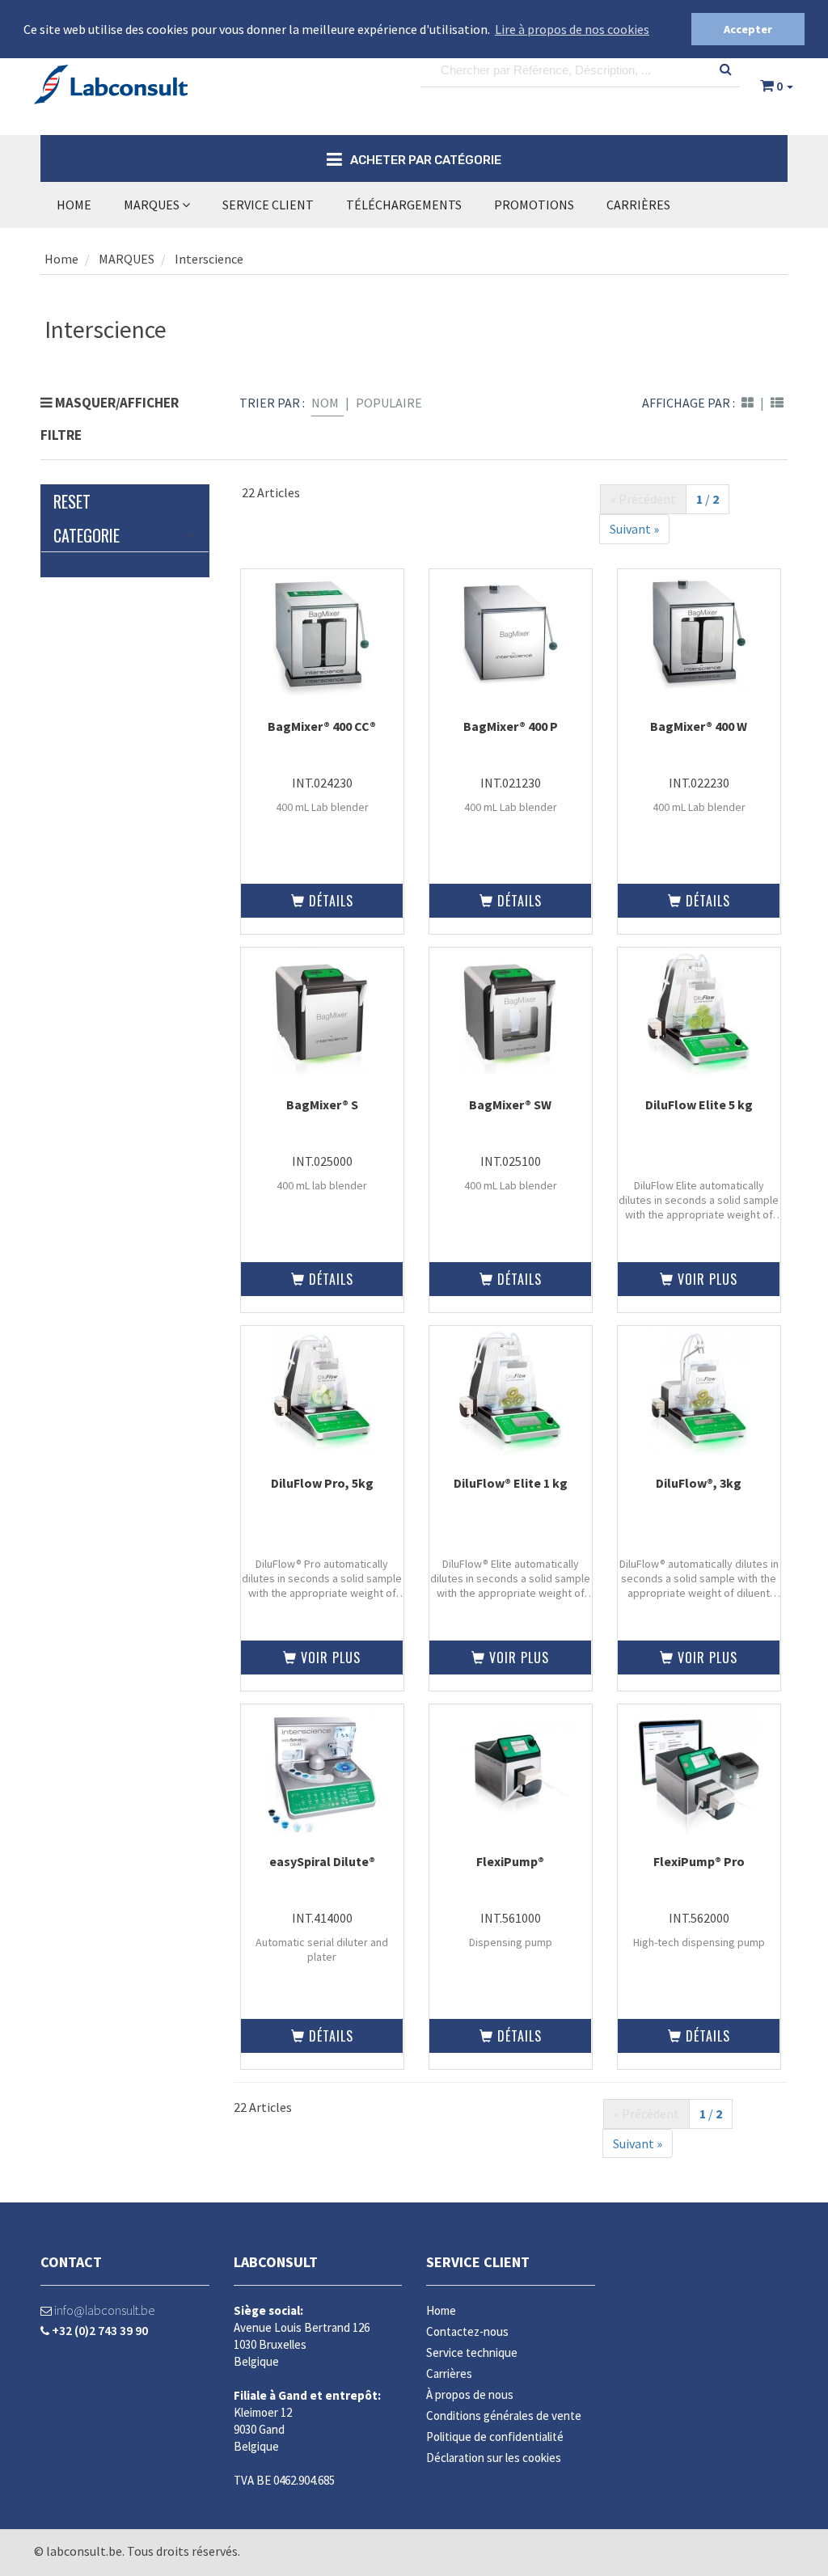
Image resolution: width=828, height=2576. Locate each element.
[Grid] (748, 403)
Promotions (534, 205)
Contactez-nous (467, 2331)
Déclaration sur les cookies (494, 2458)
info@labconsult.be (103, 2310)
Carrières (638, 205)
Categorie (87, 535)
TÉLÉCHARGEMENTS (404, 205)
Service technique (472, 2352)
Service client (478, 2262)
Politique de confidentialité (495, 2437)
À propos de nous (470, 2394)
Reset (72, 501)
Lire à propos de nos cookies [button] (572, 29)
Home (74, 205)
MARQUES (153, 205)
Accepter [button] (748, 29)
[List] (777, 403)
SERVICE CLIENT (268, 205)
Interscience (209, 259)
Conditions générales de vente (504, 2416)
